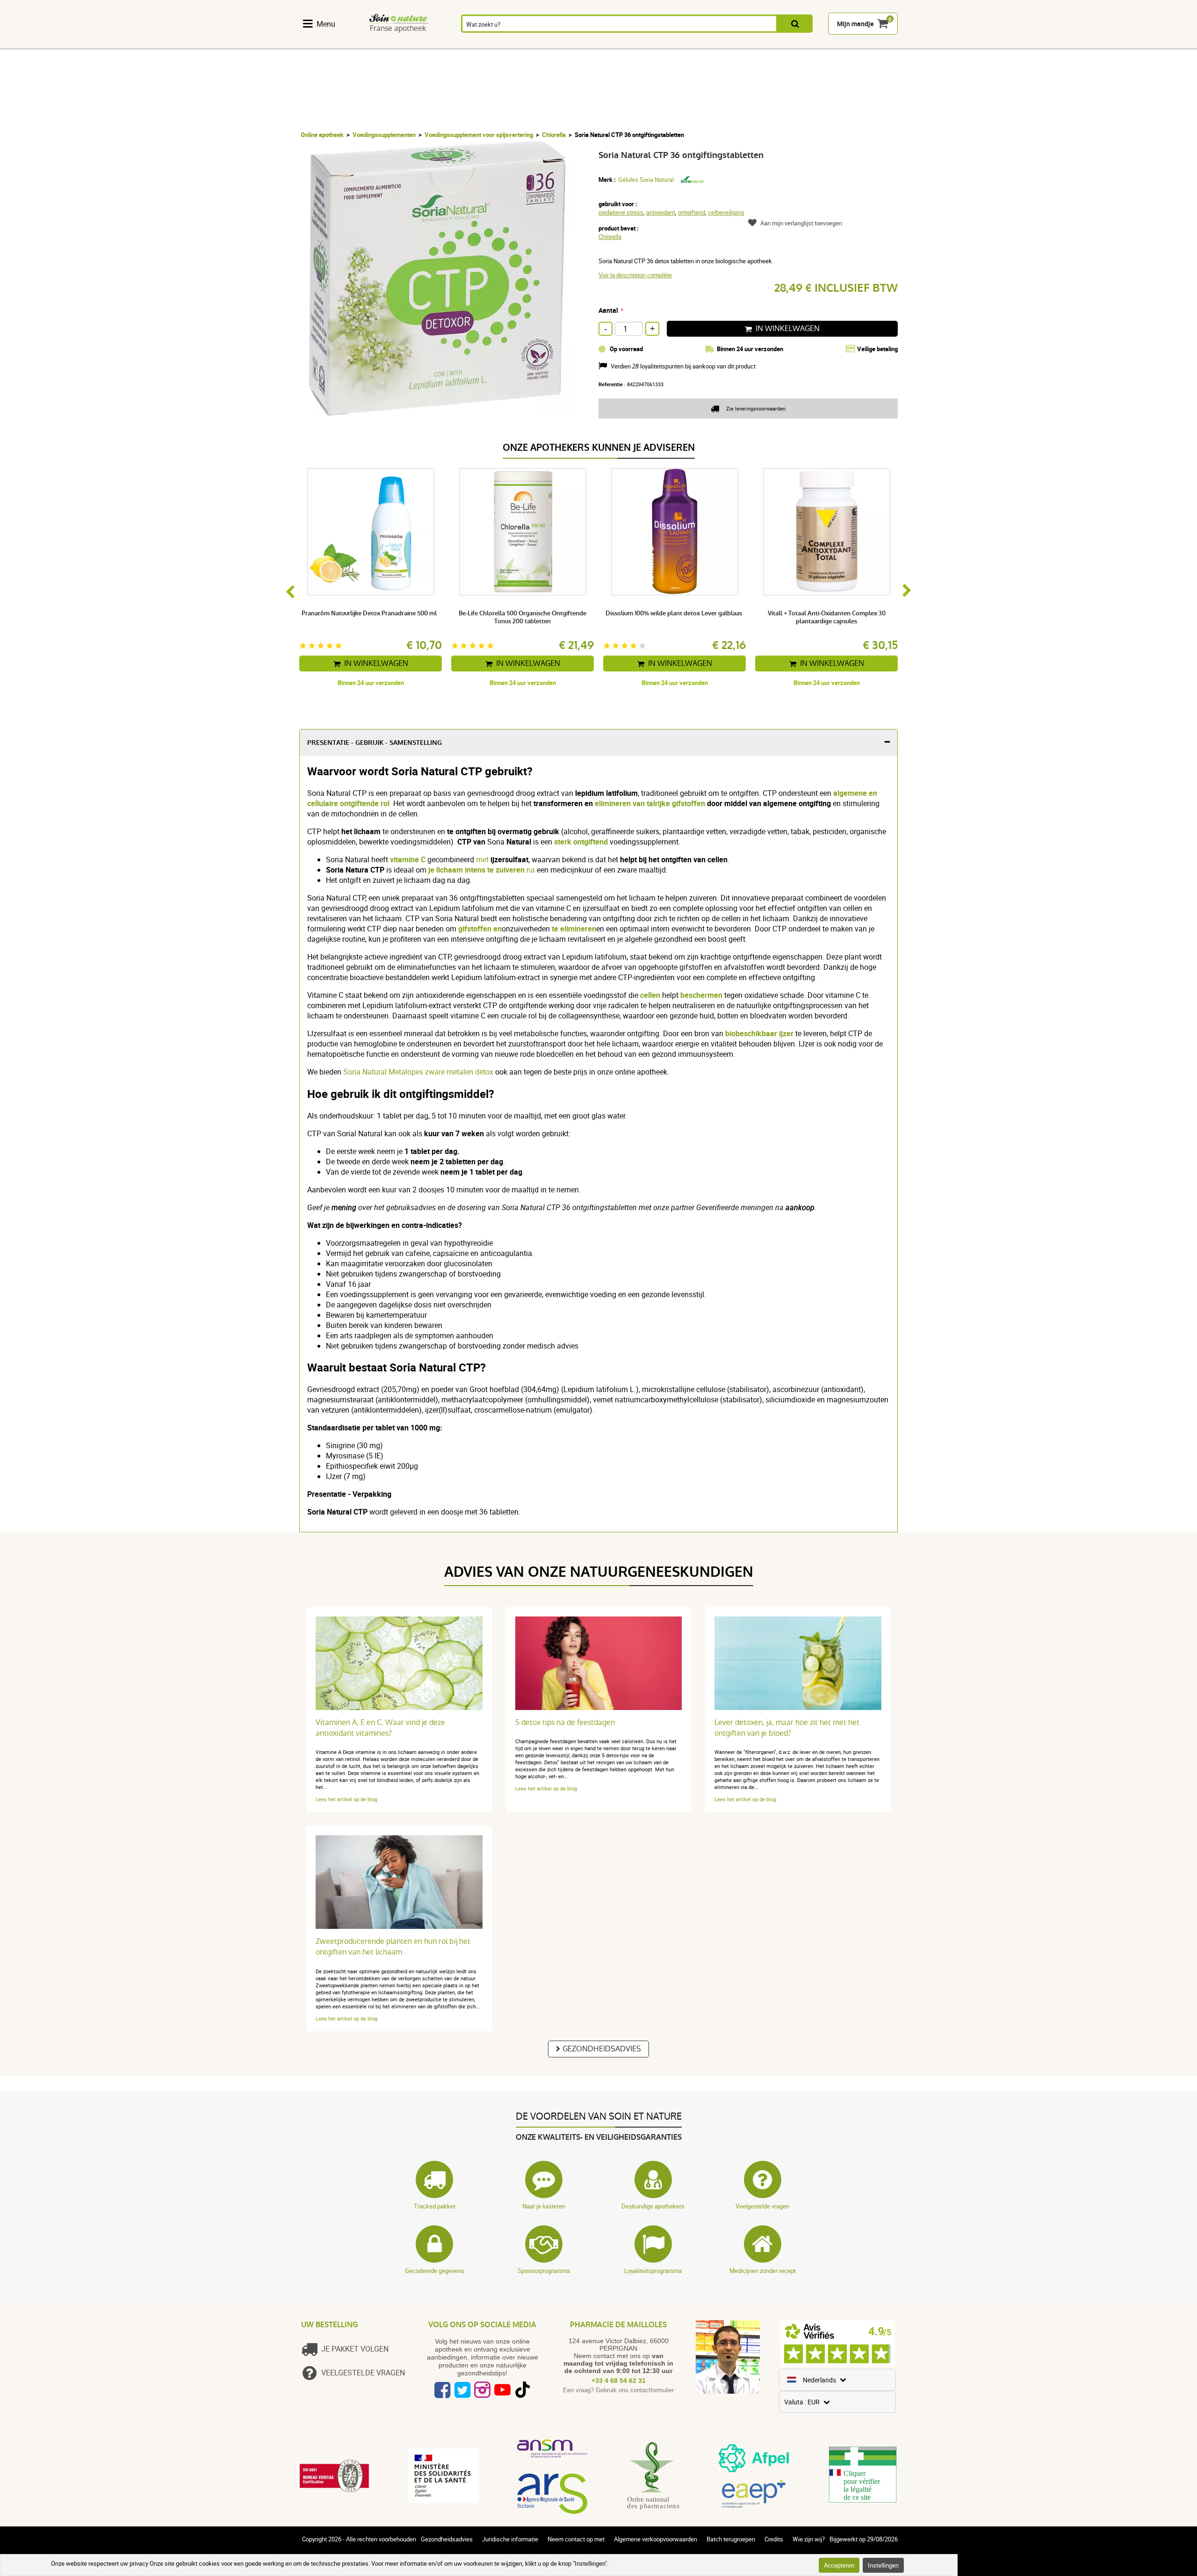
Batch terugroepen (731, 2539)
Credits (774, 2539)
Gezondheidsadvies (602, 2049)
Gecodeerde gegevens (435, 2271)
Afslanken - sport (743, 43)
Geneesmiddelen (575, 43)
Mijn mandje (855, 24)
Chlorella (554, 135)
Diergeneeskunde (848, 43)
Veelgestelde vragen (762, 2206)
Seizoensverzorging (690, 43)
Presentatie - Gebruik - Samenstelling (375, 743)
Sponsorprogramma (544, 2271)
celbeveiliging (726, 212)
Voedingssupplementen (340, 43)
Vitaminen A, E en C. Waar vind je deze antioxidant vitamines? (380, 1728)
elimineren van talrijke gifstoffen (650, 803)
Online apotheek (322, 135)
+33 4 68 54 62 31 (619, 2381)
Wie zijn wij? (809, 2539)
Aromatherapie (518, 43)
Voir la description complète (635, 275)
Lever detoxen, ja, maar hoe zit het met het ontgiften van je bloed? (787, 1728)
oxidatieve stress (621, 212)
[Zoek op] (795, 24)
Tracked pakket (435, 2206)
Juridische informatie (510, 2539)
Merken (896, 43)
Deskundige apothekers (653, 2206)
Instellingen (883, 2565)
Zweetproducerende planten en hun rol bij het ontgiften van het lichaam (393, 1947)
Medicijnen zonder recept (763, 2271)
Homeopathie (465, 43)
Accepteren (839, 2565)
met (483, 859)
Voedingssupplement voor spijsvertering (479, 135)
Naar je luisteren (544, 2206)
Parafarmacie (631, 43)
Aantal (608, 310)
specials (929, 43)
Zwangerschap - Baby (790, 43)
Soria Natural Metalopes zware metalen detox (418, 1072)
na (483, 870)
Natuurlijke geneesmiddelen (410, 43)
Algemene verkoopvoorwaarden (656, 2539)
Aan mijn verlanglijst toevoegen (801, 223)
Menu (326, 24)
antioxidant (661, 212)
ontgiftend (692, 212)
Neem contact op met (576, 2539)
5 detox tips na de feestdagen (565, 1722)
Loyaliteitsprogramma (653, 2271)
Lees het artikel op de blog (346, 1799)
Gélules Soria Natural (646, 180)
